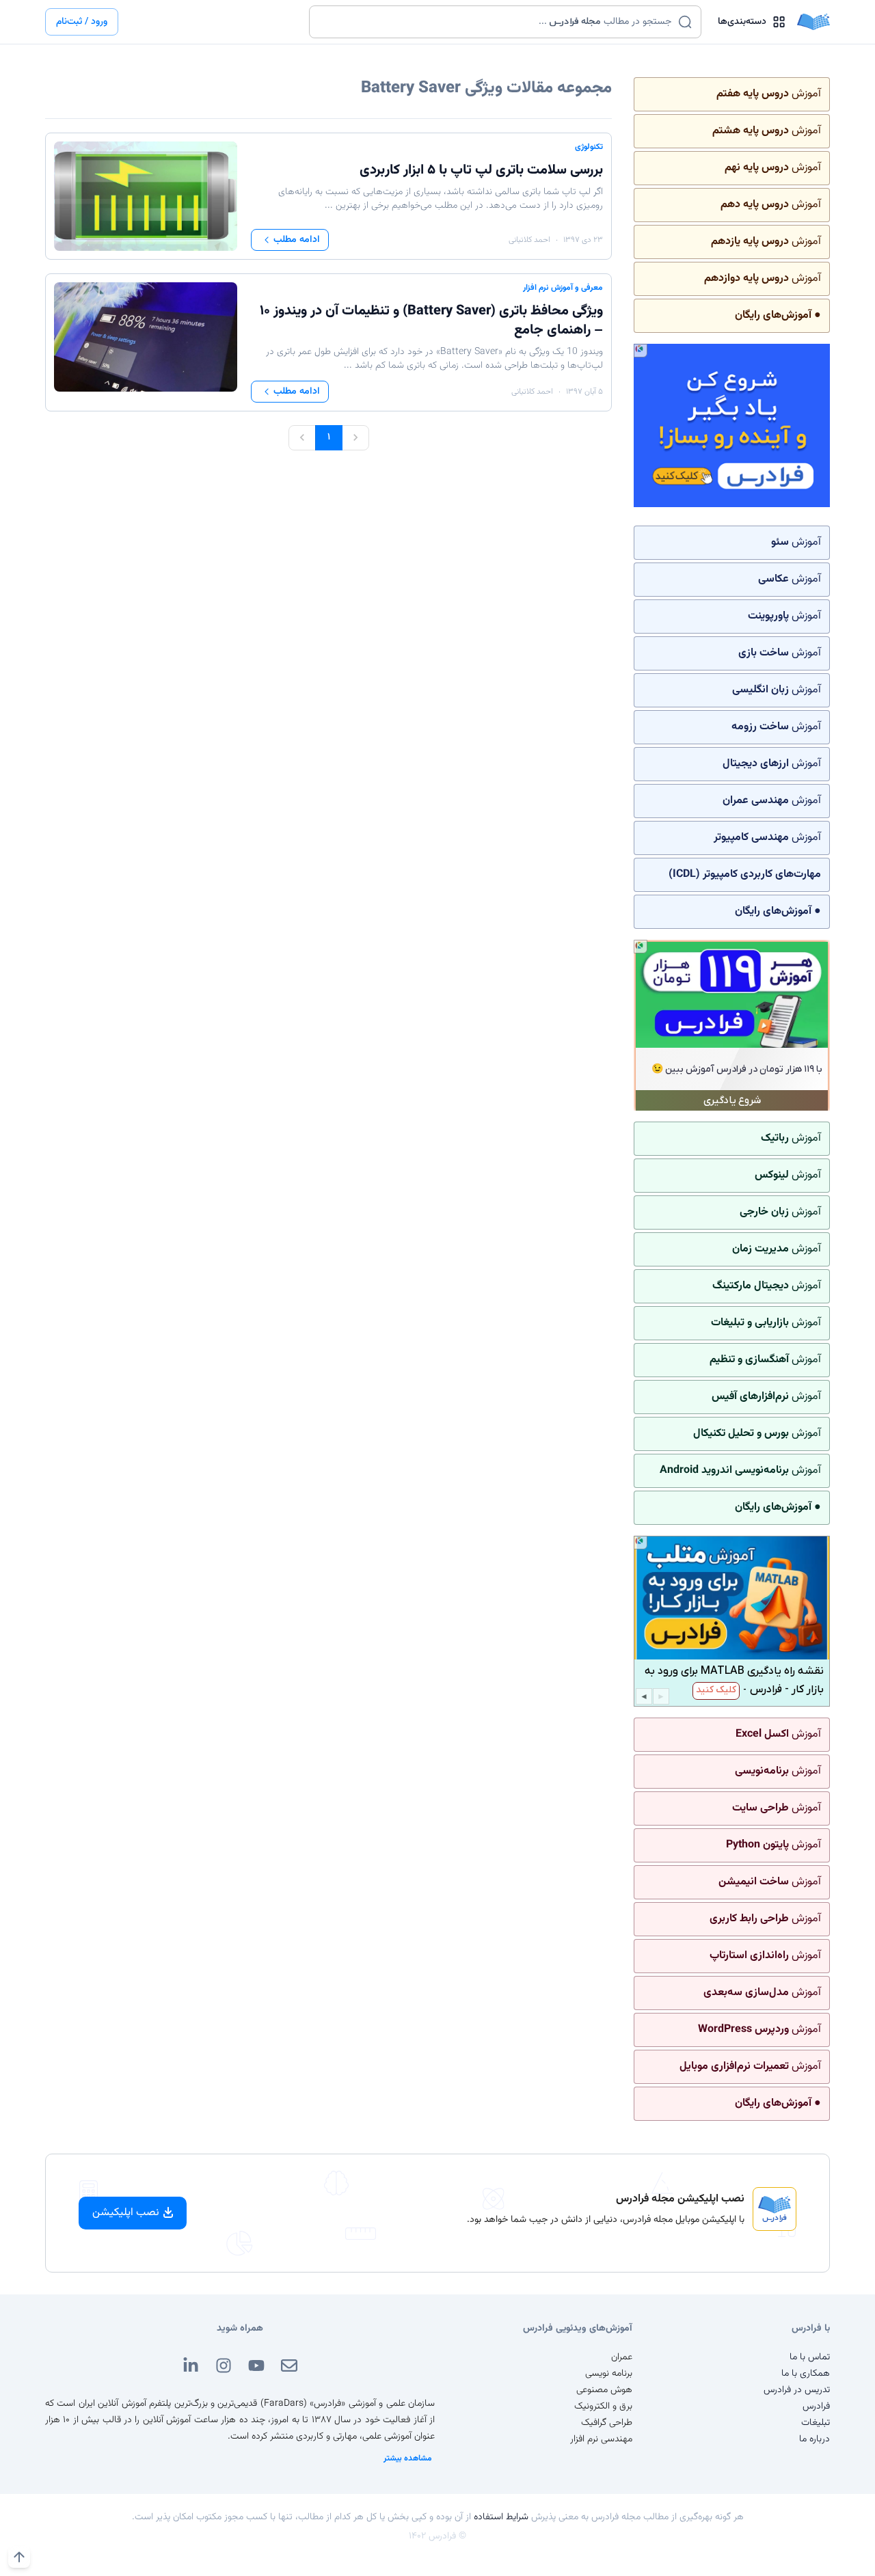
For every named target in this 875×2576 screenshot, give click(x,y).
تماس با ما (810, 2357)
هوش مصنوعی (604, 2390)
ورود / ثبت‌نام (82, 22)
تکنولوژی (589, 147)
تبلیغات (816, 2423)
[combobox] (497, 22)
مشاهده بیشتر (408, 2458)
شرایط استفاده (501, 2517)
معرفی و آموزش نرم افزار (563, 288)
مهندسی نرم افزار (601, 2439)
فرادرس (816, 2406)
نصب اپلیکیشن (126, 2213)
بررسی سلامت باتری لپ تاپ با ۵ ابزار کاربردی (481, 170)
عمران (622, 2357)
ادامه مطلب (297, 240)
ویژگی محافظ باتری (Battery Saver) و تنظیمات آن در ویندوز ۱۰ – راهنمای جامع (431, 321)
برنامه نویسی (609, 2374)
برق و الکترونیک (603, 2406)
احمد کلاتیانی (529, 240)
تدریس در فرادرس (797, 2390)
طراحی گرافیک (607, 2423)
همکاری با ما (806, 2374)
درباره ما (815, 2439)
